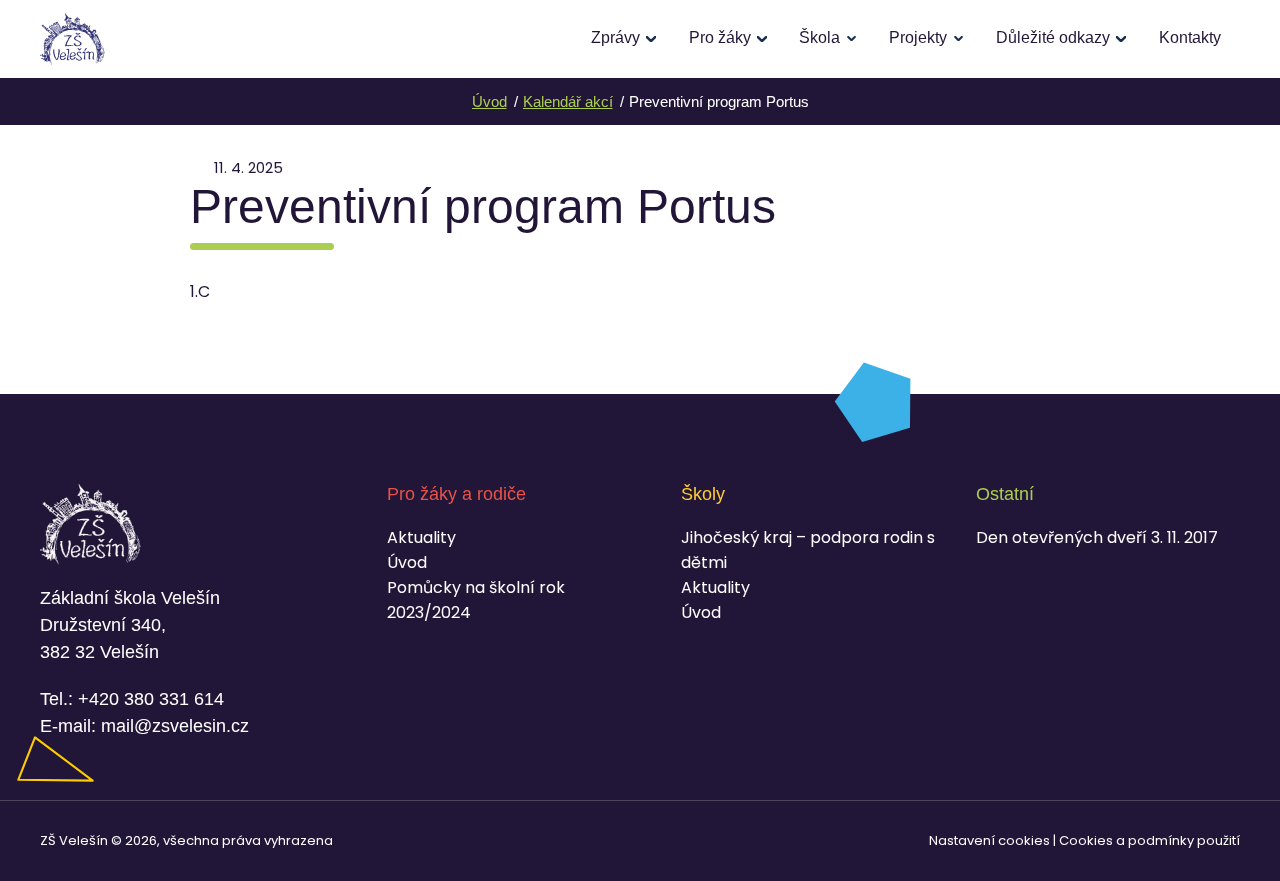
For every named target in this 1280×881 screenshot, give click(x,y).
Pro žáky (720, 37)
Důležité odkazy (1053, 37)
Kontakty (1190, 37)
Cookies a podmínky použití (1149, 840)
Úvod (407, 562)
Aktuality (421, 537)
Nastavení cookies (989, 840)
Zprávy (615, 37)
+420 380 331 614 (151, 699)
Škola (819, 37)
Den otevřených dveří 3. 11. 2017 (1097, 537)
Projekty (918, 37)
